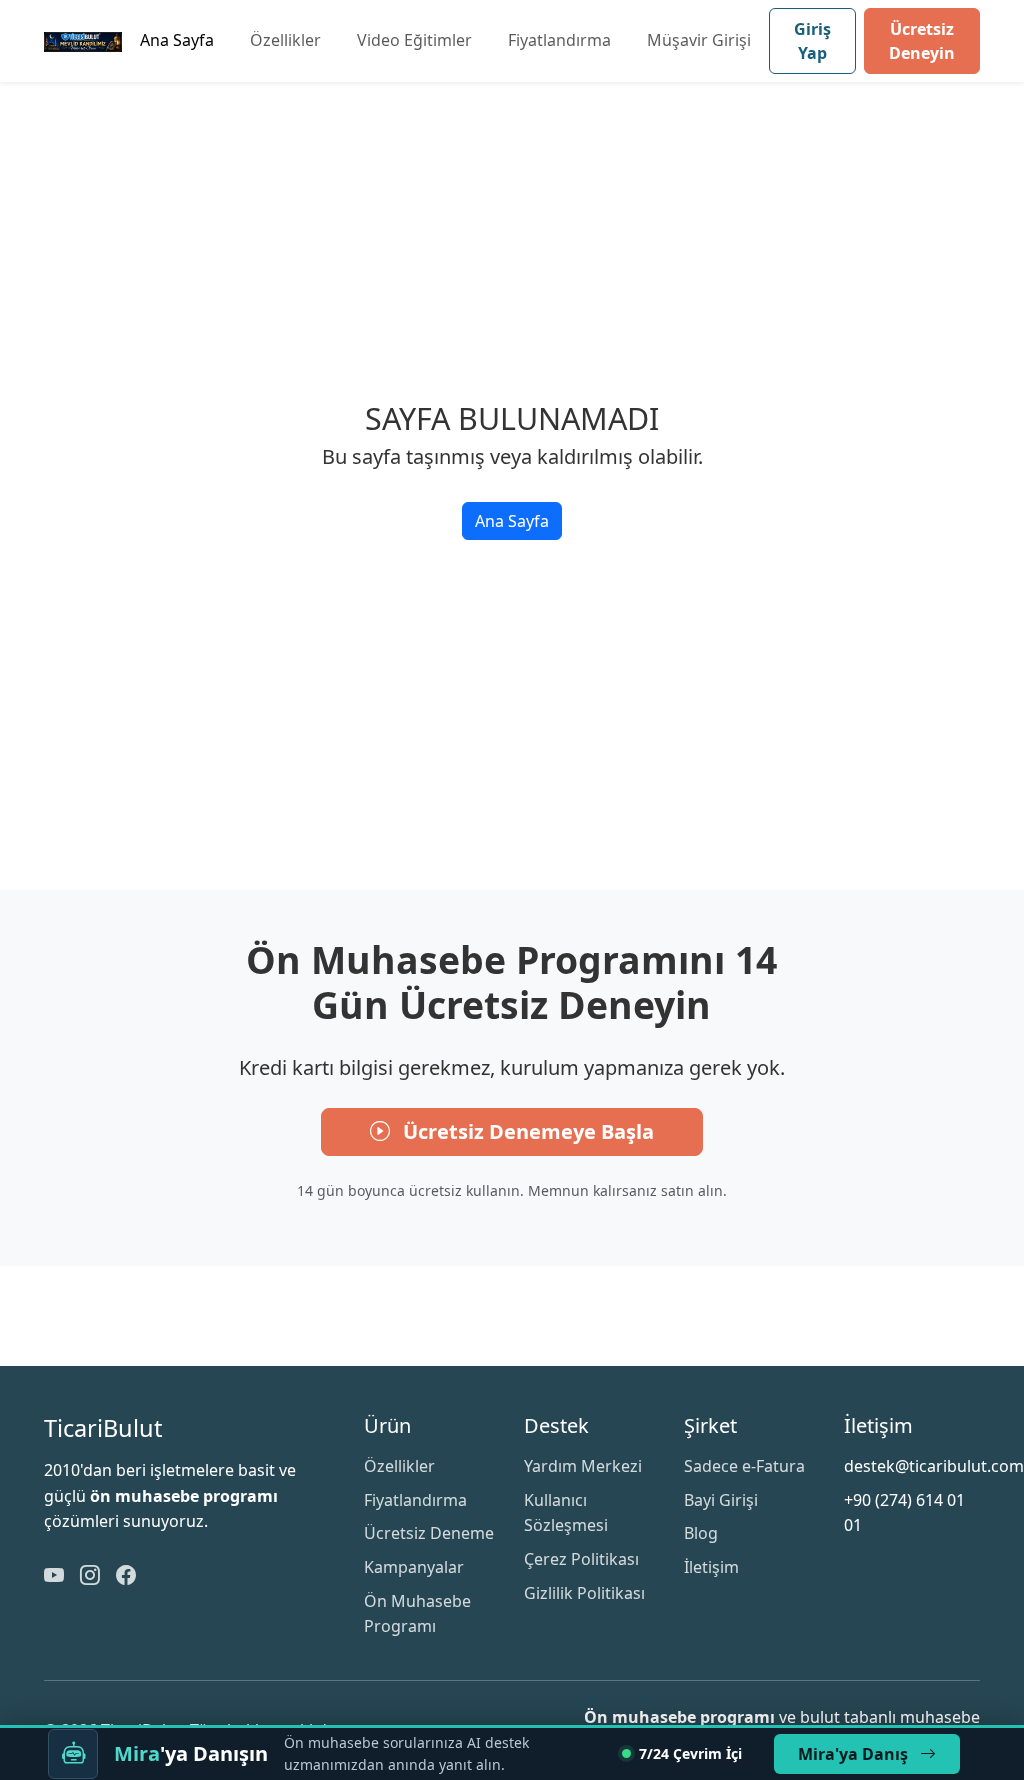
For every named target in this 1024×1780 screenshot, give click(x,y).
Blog (701, 1533)
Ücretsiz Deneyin (922, 41)
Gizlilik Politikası (584, 1593)
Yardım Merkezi (583, 1466)
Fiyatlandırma (559, 40)
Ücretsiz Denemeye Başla (526, 1131)
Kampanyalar (414, 1567)
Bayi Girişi (721, 1500)
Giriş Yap (812, 41)
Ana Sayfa (177, 40)
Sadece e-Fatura (744, 1466)
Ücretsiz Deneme (429, 1533)
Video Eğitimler (414, 40)
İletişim (711, 1567)
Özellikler (285, 40)
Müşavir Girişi (699, 40)
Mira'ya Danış (855, 1754)
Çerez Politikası (581, 1559)
